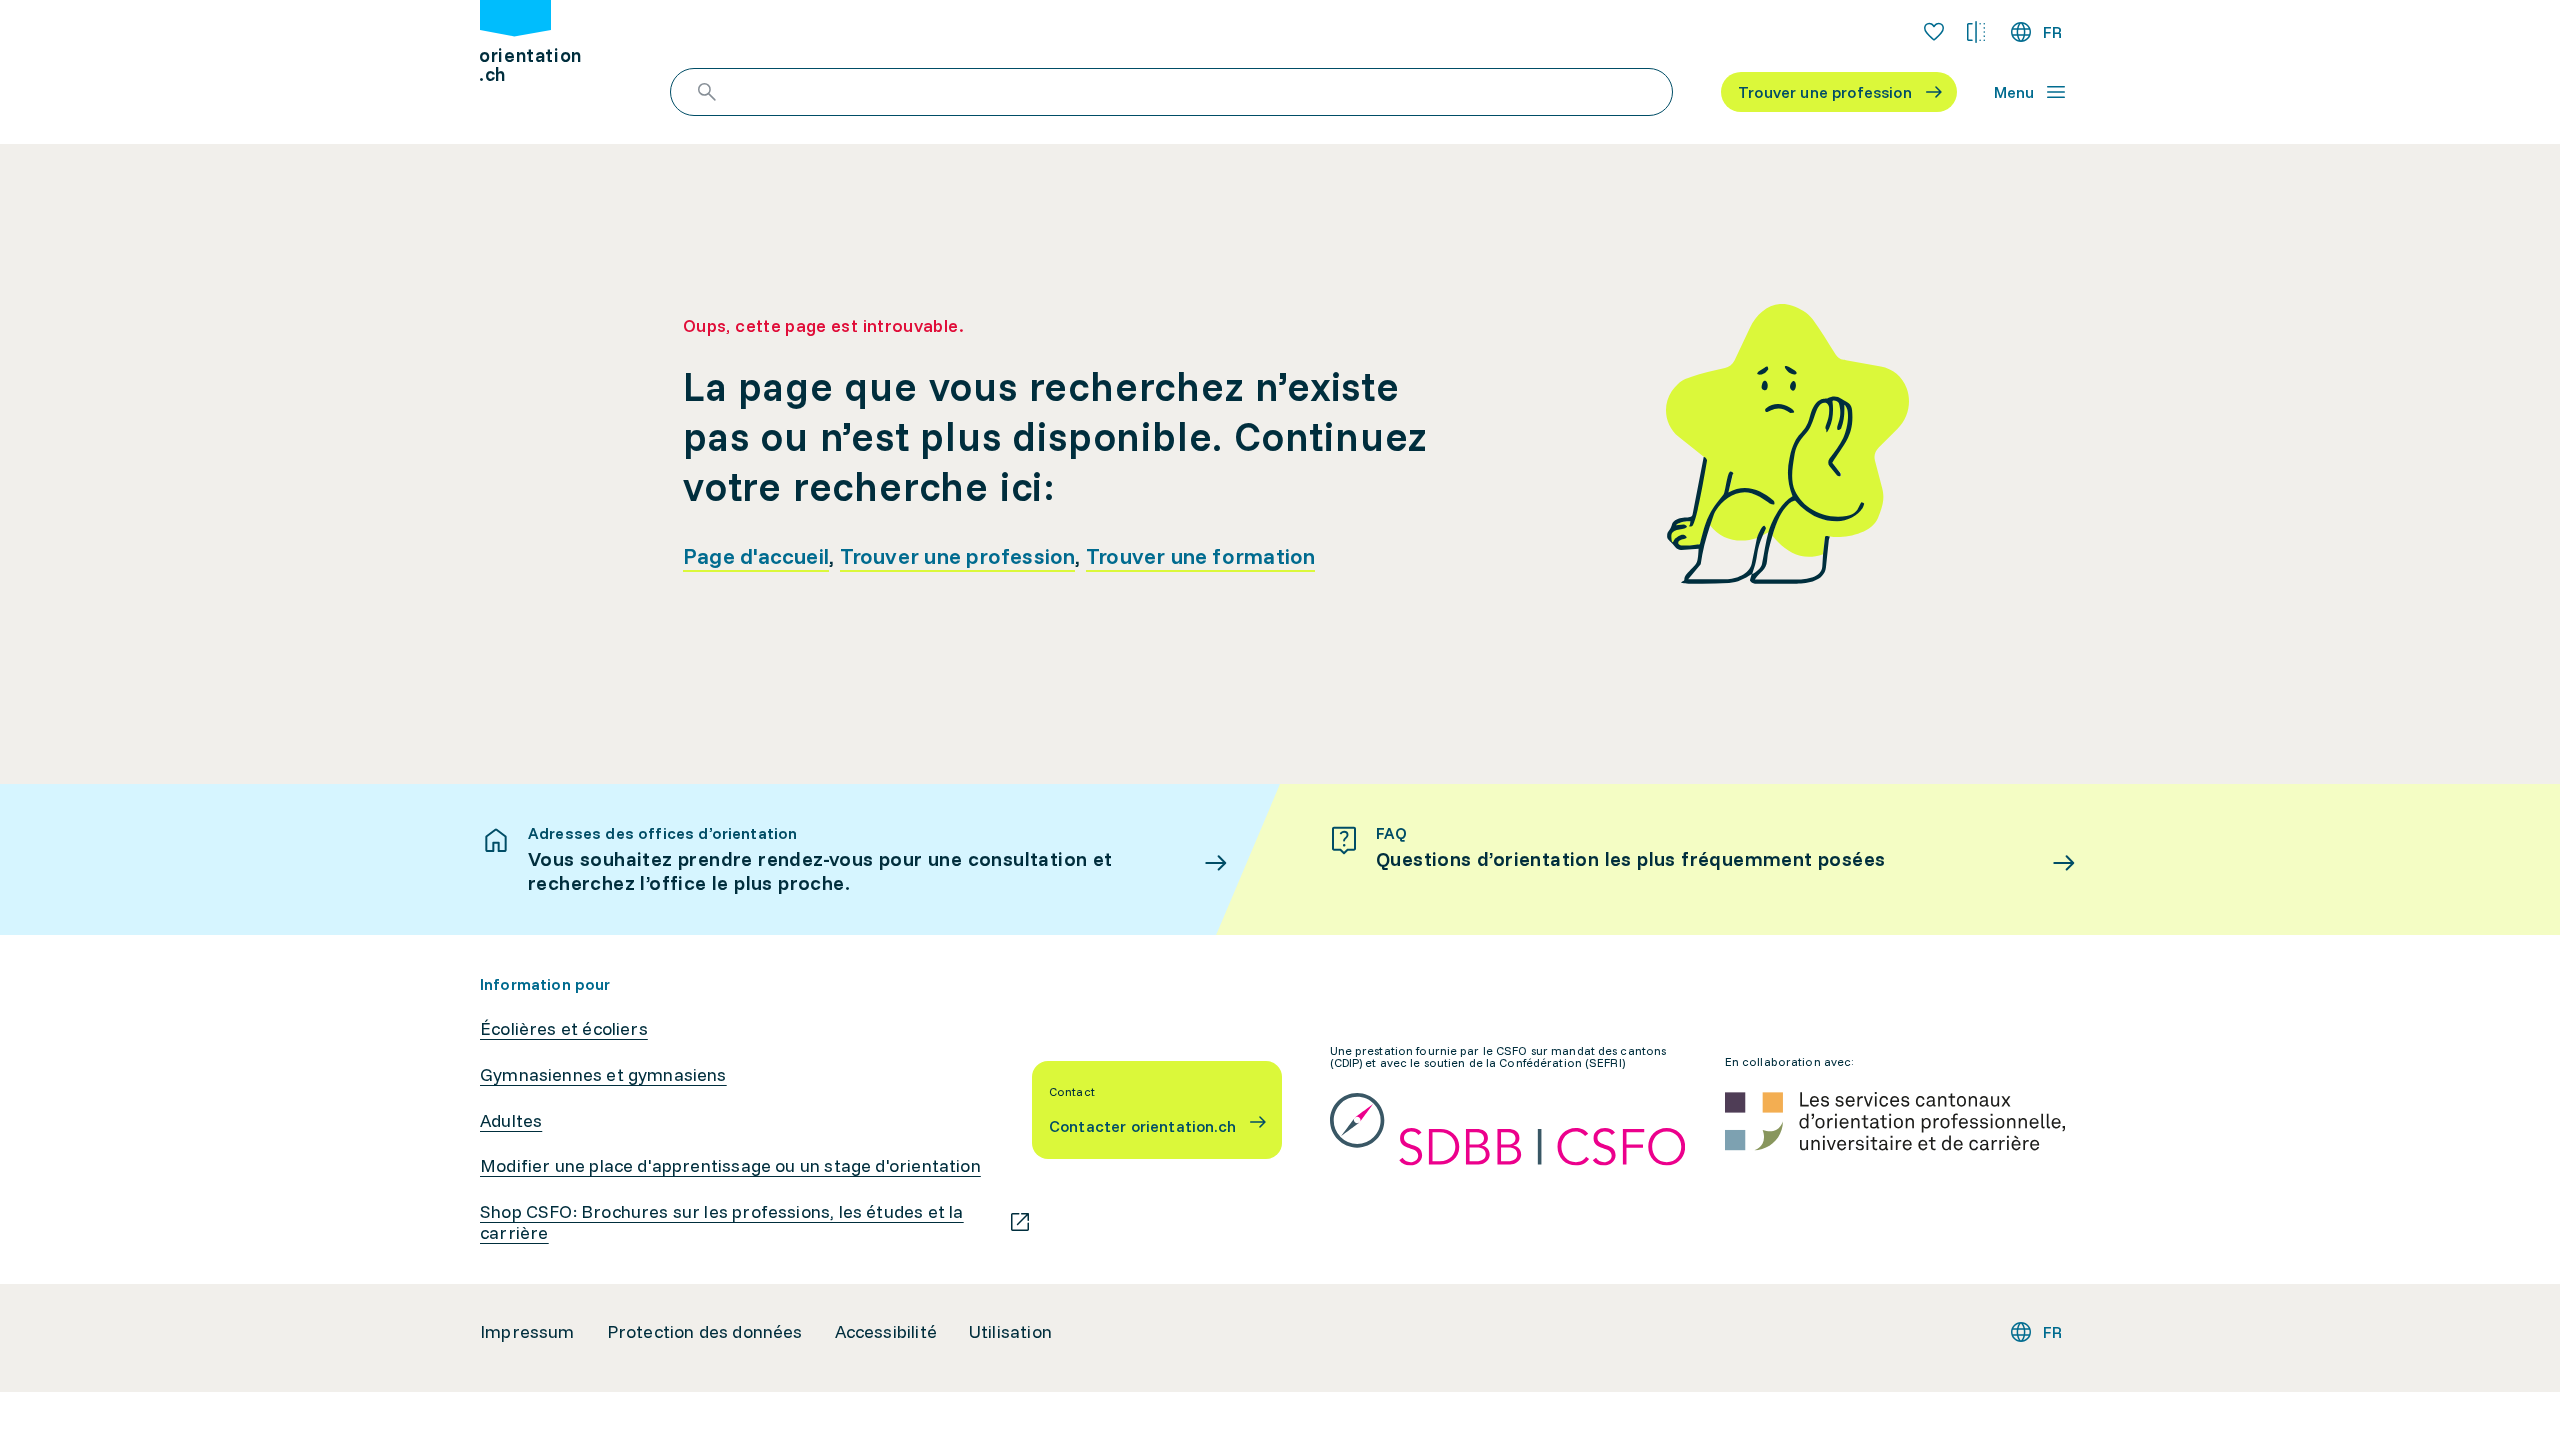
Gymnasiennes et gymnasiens (603, 1075)
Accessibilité (886, 1332)
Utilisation (1010, 1332)
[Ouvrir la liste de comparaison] (1976, 32)
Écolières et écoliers (564, 1029)
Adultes (511, 1121)
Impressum (527, 1332)
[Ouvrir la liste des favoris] (1934, 32)
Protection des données (705, 1332)
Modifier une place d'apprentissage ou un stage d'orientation (730, 1166)
